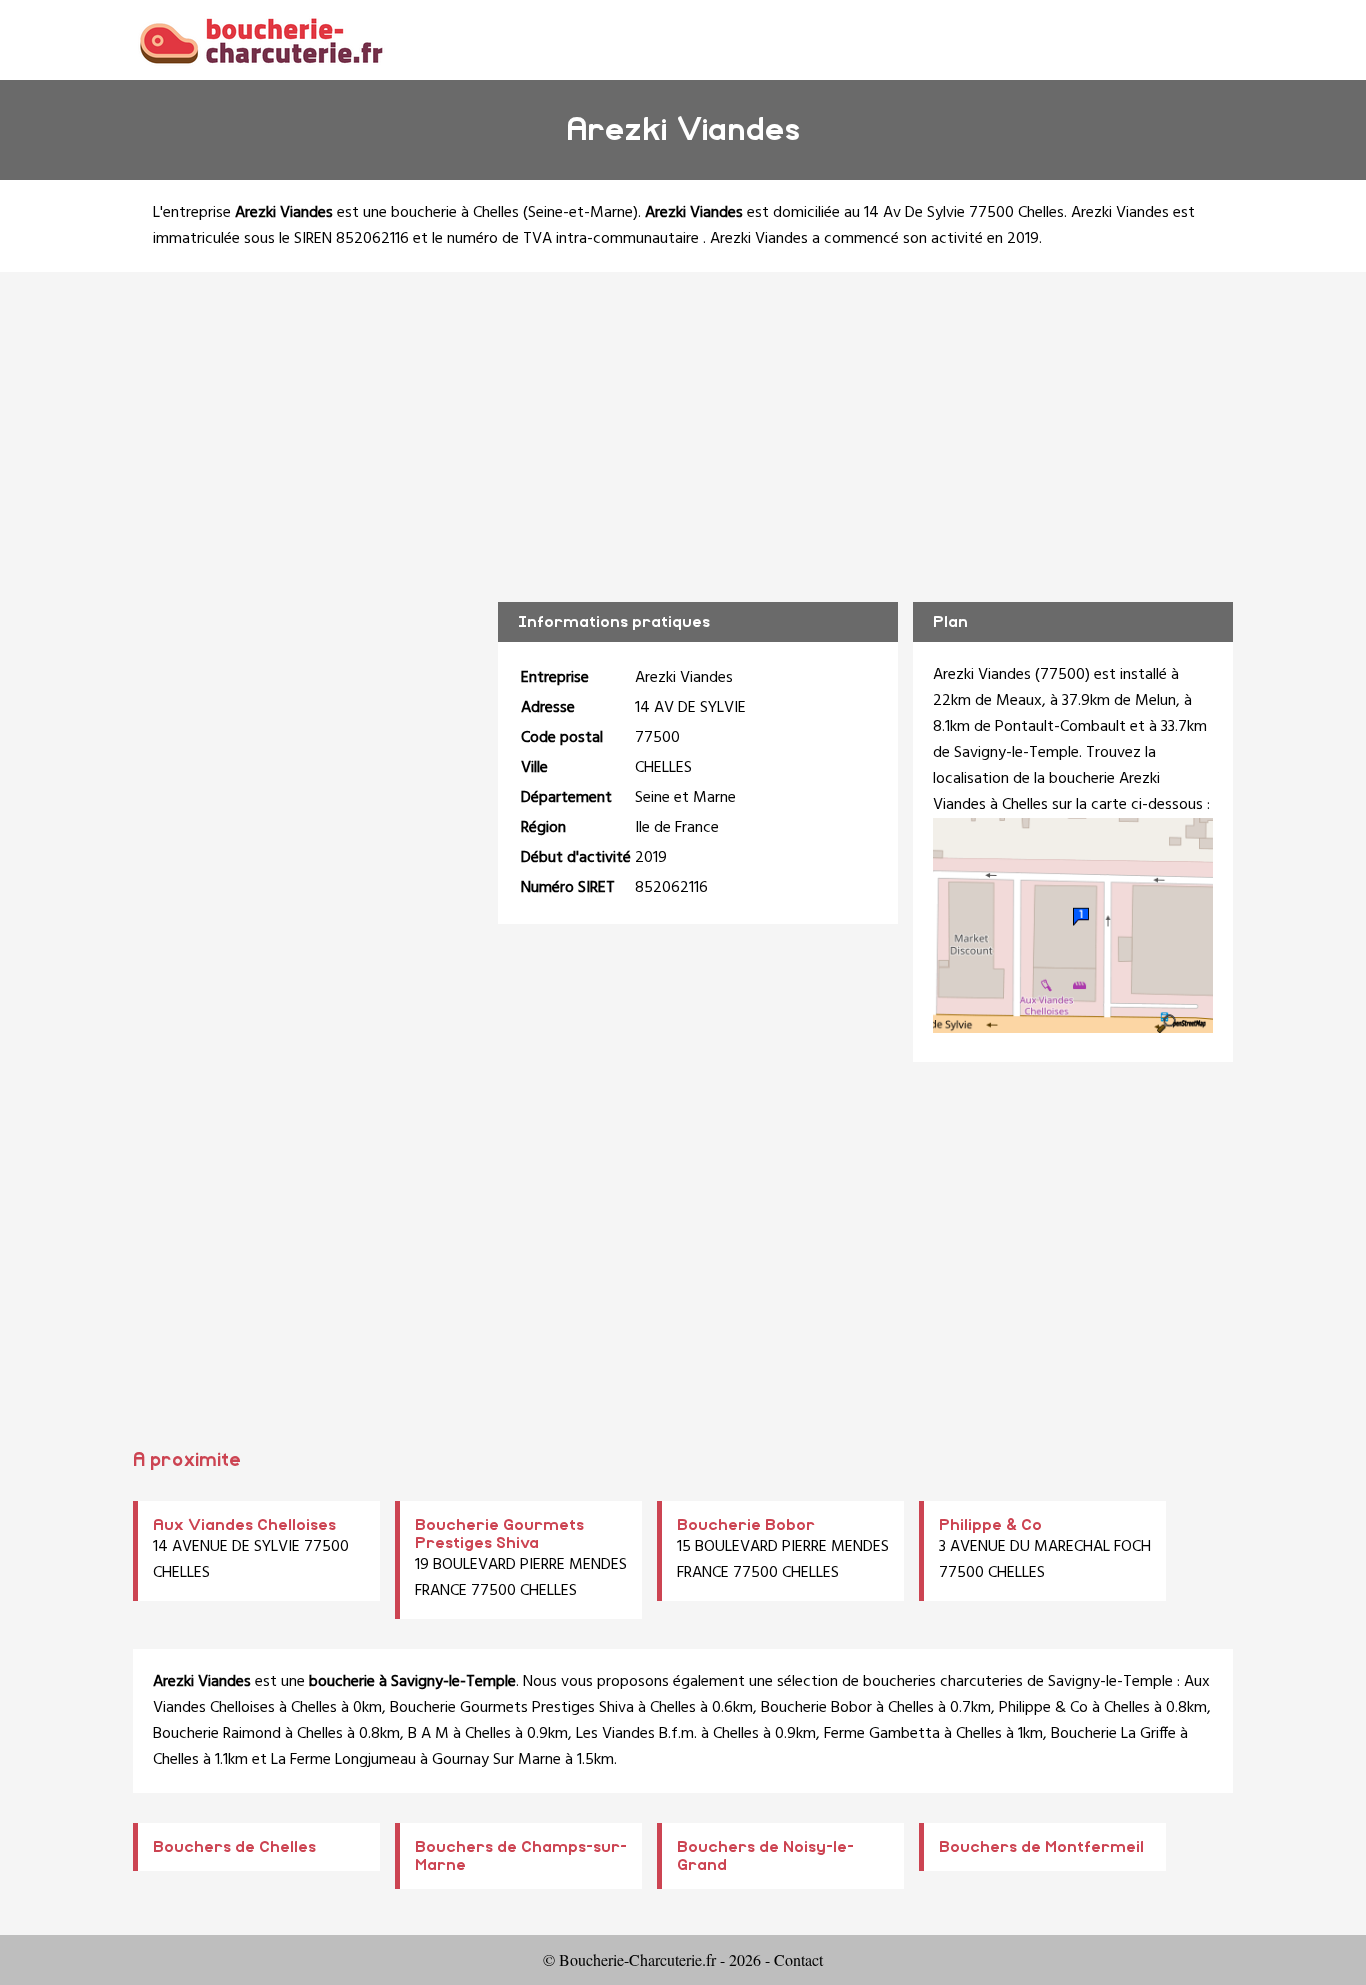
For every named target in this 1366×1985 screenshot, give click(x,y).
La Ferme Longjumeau (343, 1760)
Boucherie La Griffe (1113, 1734)
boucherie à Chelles (455, 213)
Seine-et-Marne (580, 213)
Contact (798, 1959)
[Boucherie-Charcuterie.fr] (260, 39)
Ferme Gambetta (882, 1734)
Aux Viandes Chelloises (244, 1525)
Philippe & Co (990, 1525)
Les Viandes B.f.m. (636, 1734)
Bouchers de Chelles (234, 1847)
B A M (428, 1734)
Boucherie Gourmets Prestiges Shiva (512, 1708)
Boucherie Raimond (217, 1734)
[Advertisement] (683, 422)
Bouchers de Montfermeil (1041, 1847)
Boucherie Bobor (746, 1525)
